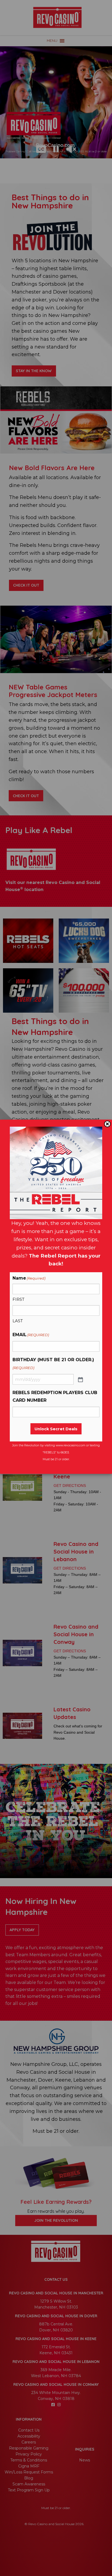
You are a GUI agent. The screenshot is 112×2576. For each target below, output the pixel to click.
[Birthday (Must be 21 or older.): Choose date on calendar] (80, 1379)
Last (18, 1321)
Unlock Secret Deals (56, 1429)
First (18, 1299)
